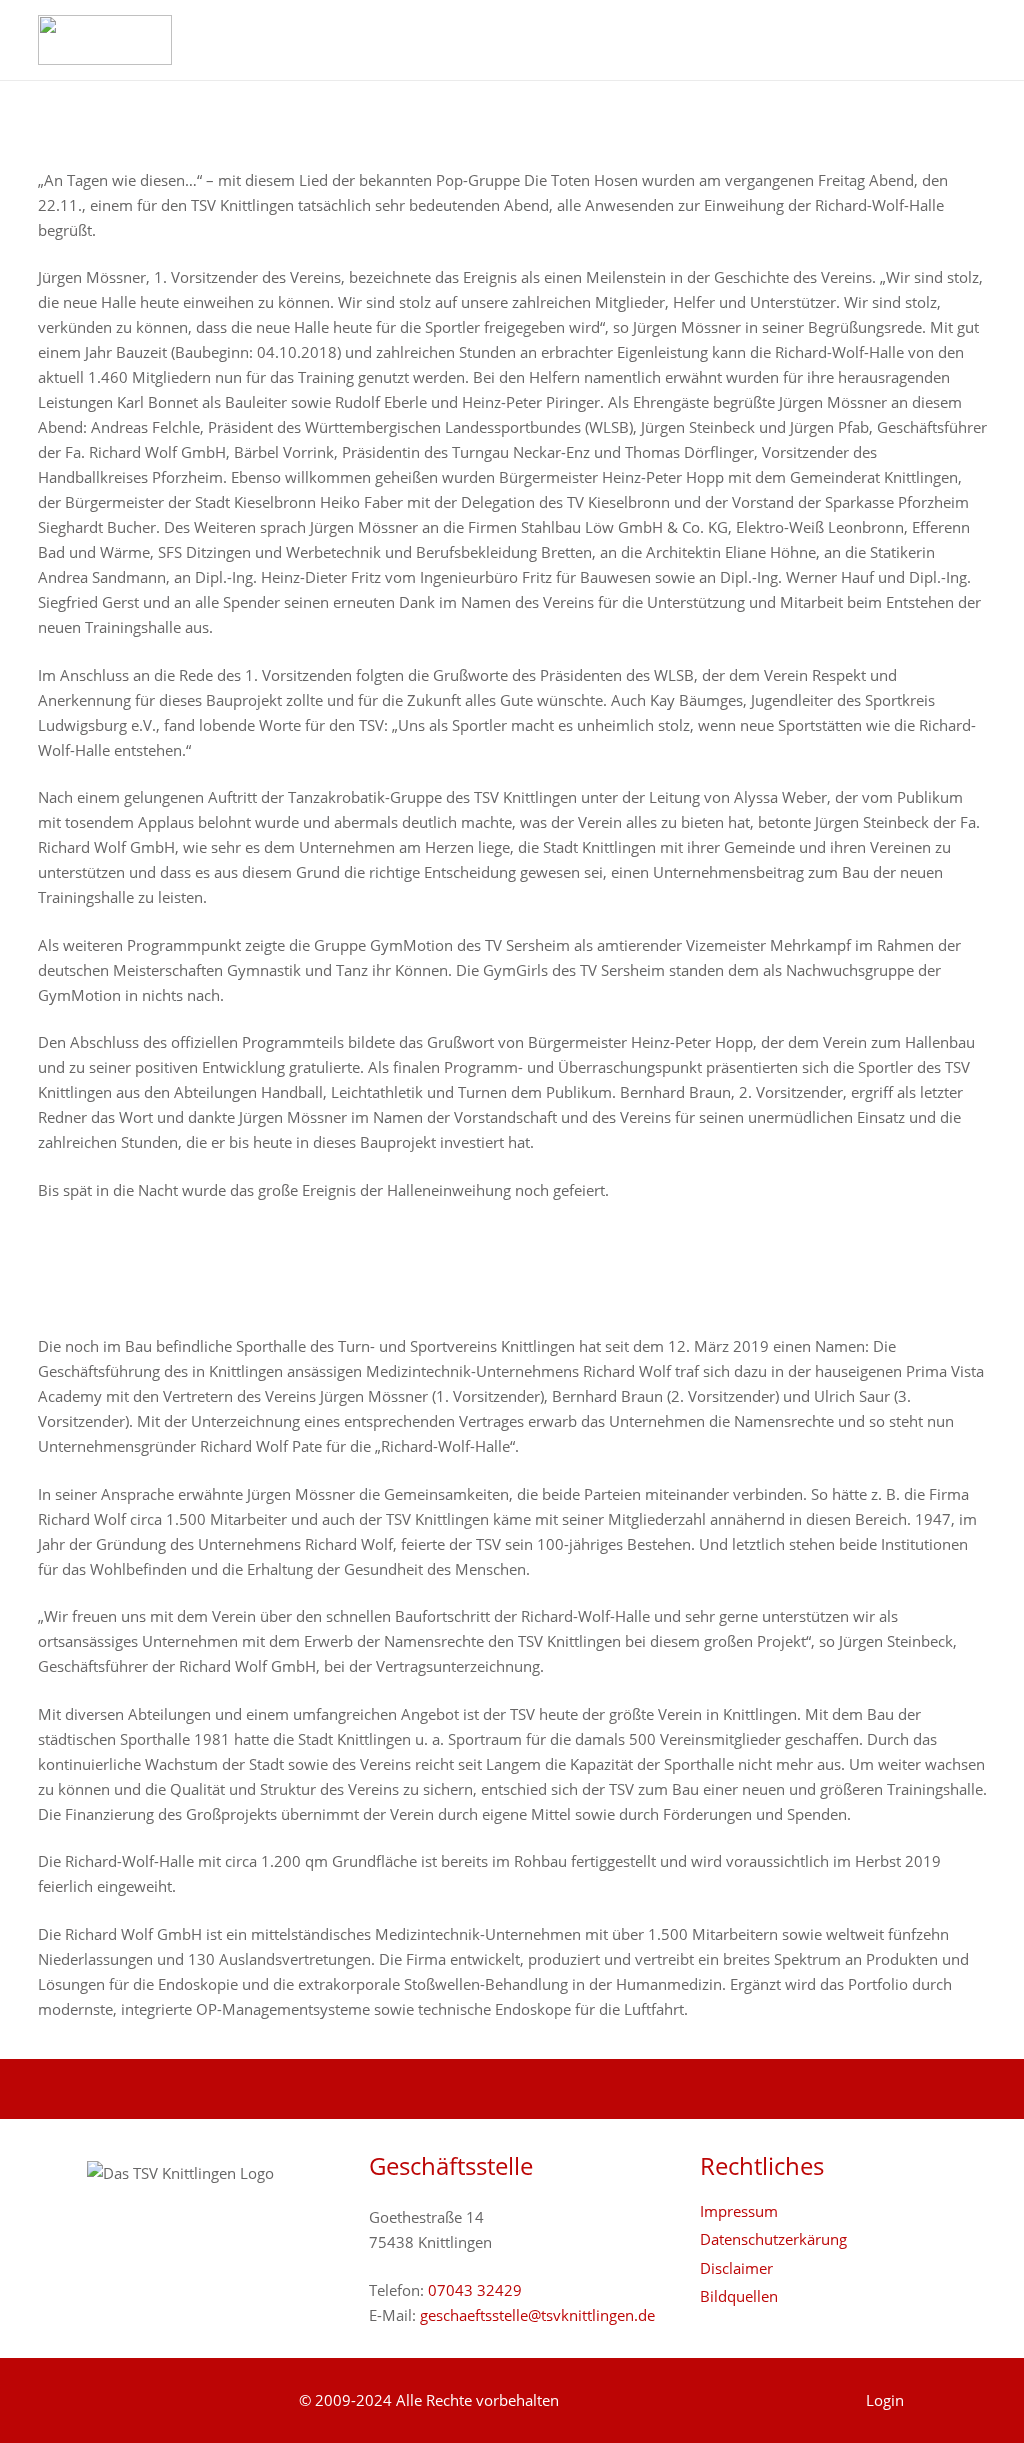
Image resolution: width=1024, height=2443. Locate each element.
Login (885, 2400)
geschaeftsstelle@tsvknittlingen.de (537, 2315)
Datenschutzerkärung (773, 2239)
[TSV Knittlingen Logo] (105, 40)
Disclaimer (736, 2268)
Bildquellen (739, 2296)
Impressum (739, 2211)
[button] (976, 40)
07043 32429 (475, 2290)
